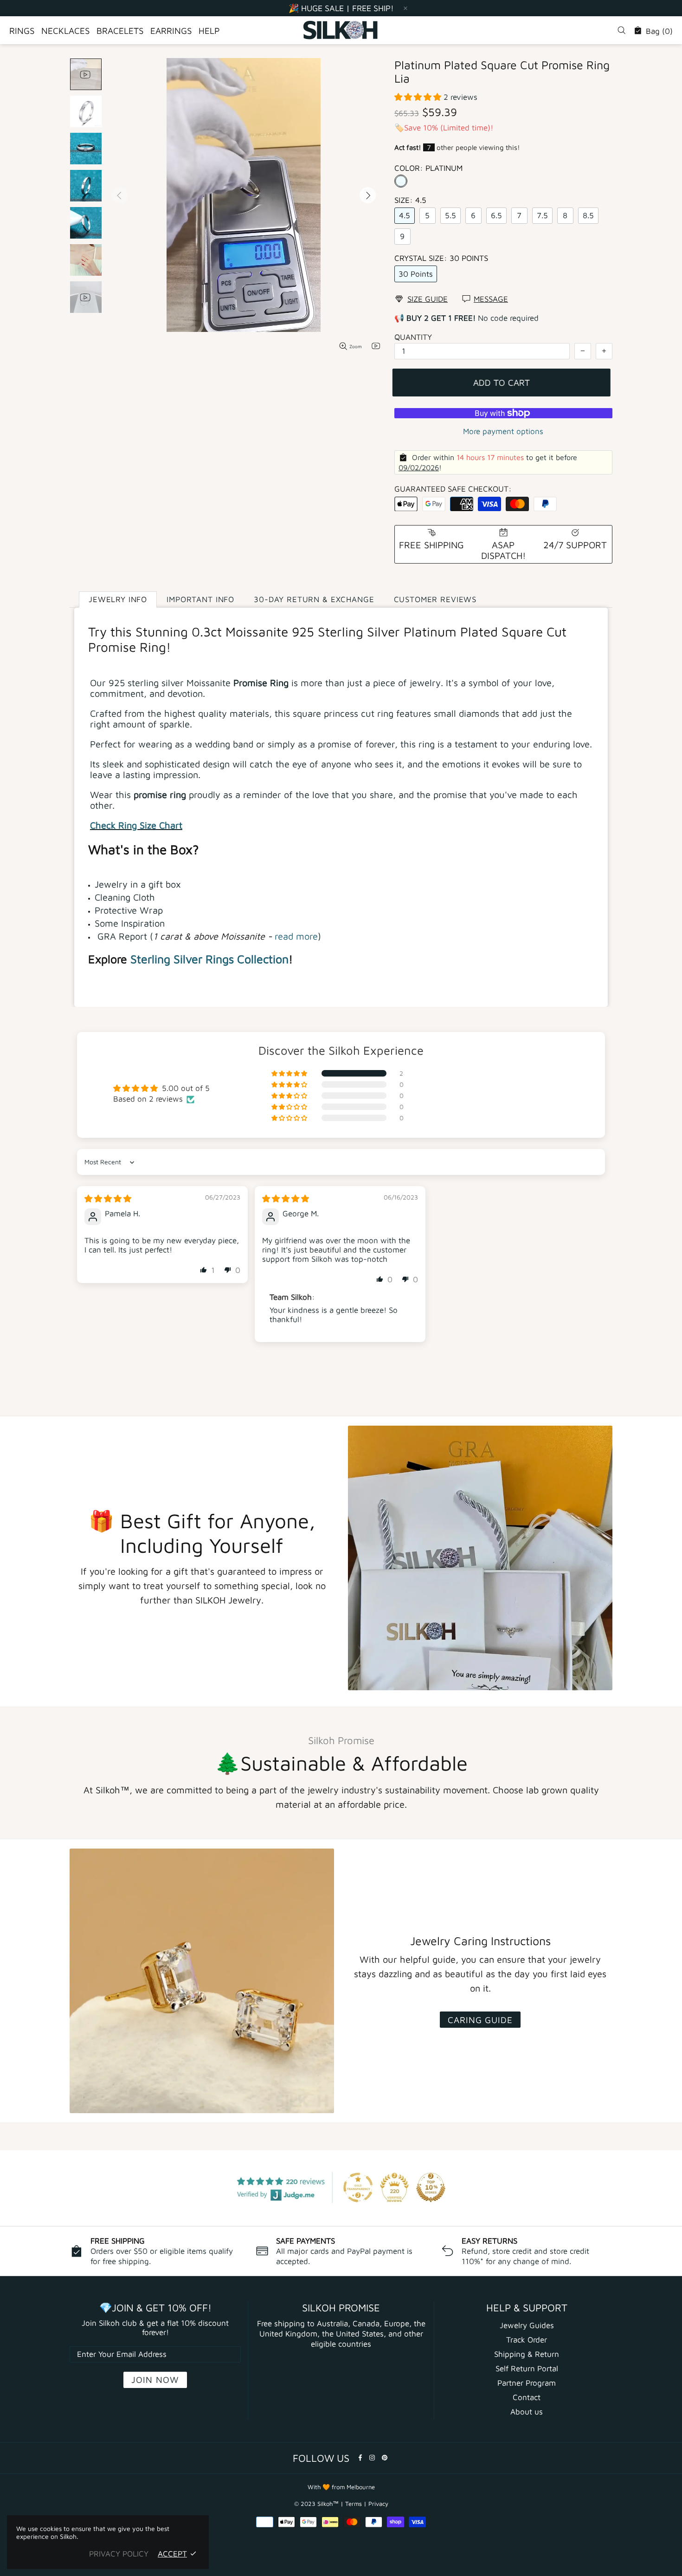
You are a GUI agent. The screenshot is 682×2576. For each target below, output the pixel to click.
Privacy (378, 2504)
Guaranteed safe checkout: (453, 489)
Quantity (413, 337)
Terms (354, 2504)
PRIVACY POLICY (119, 2554)
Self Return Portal (527, 2368)
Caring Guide (480, 2020)
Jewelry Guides (527, 2325)
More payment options (503, 431)
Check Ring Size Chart (136, 825)
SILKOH (341, 30)
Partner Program (527, 2383)
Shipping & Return (527, 2354)
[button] (419, 97)
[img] (108, 1199)
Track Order (527, 2340)
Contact (527, 2397)
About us (527, 2412)
